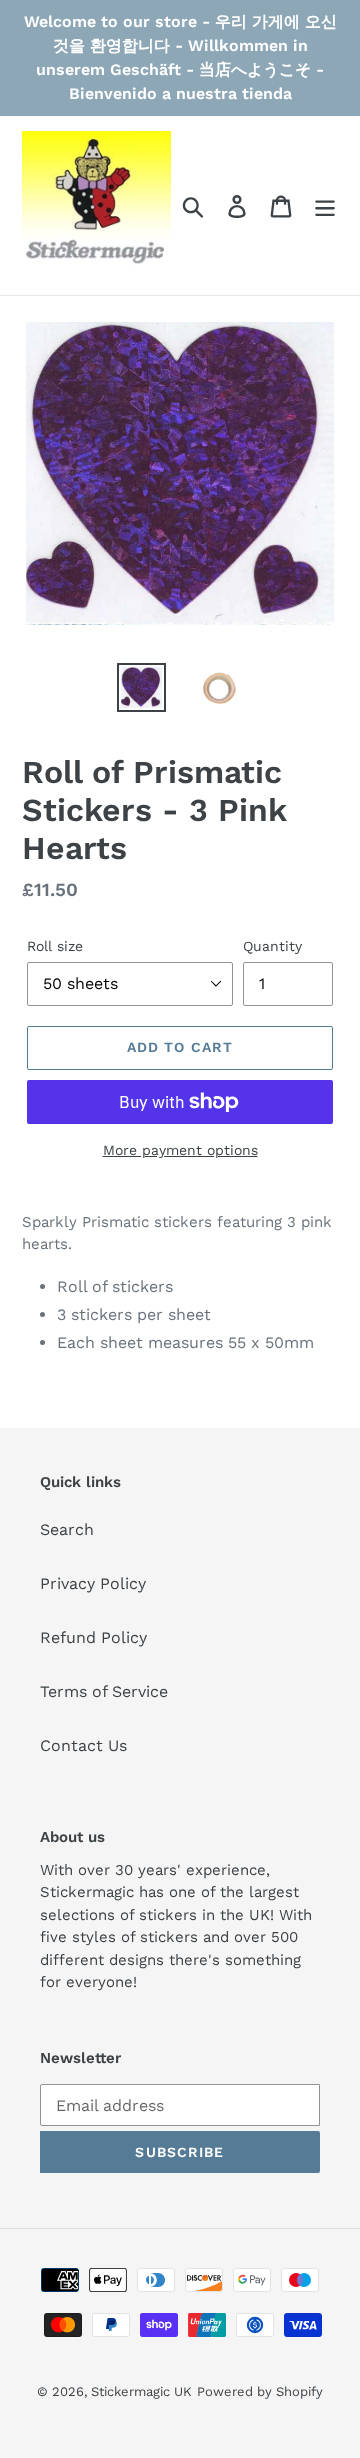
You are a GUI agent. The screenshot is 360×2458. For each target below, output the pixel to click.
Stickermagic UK (141, 2391)
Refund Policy (93, 1637)
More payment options (180, 1150)
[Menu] (325, 205)
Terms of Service (104, 1691)
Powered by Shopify (260, 2391)
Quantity (272, 946)
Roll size (55, 946)
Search (67, 1529)
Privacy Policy (93, 1583)
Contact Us (83, 1745)
